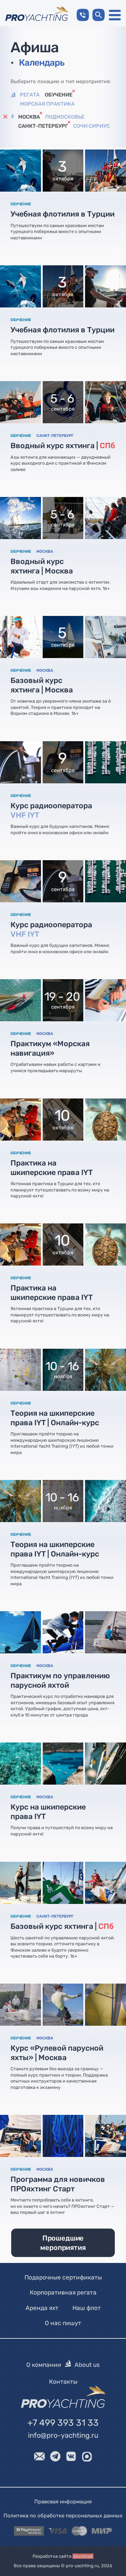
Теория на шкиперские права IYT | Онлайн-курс (55, 1418)
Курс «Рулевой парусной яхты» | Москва (57, 2053)
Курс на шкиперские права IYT (48, 1812)
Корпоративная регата (63, 2293)
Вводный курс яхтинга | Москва (42, 566)
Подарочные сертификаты (63, 2277)
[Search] (99, 15)
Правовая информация (63, 2502)
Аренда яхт (42, 2308)
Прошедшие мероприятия (63, 2243)
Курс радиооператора (51, 810)
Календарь (42, 62)
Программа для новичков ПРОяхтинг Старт (58, 2184)
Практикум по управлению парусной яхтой (60, 1680)
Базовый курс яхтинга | (62, 1926)
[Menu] (115, 15)
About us (87, 2365)
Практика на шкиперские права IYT (52, 1168)
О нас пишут (63, 2323)
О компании (44, 2365)
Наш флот (87, 2308)
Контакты (63, 2382)
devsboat (83, 2556)
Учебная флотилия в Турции (62, 214)
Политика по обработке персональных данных (63, 2516)
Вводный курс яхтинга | (63, 446)
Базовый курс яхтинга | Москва (42, 685)
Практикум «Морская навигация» (50, 1049)
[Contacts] (83, 15)
